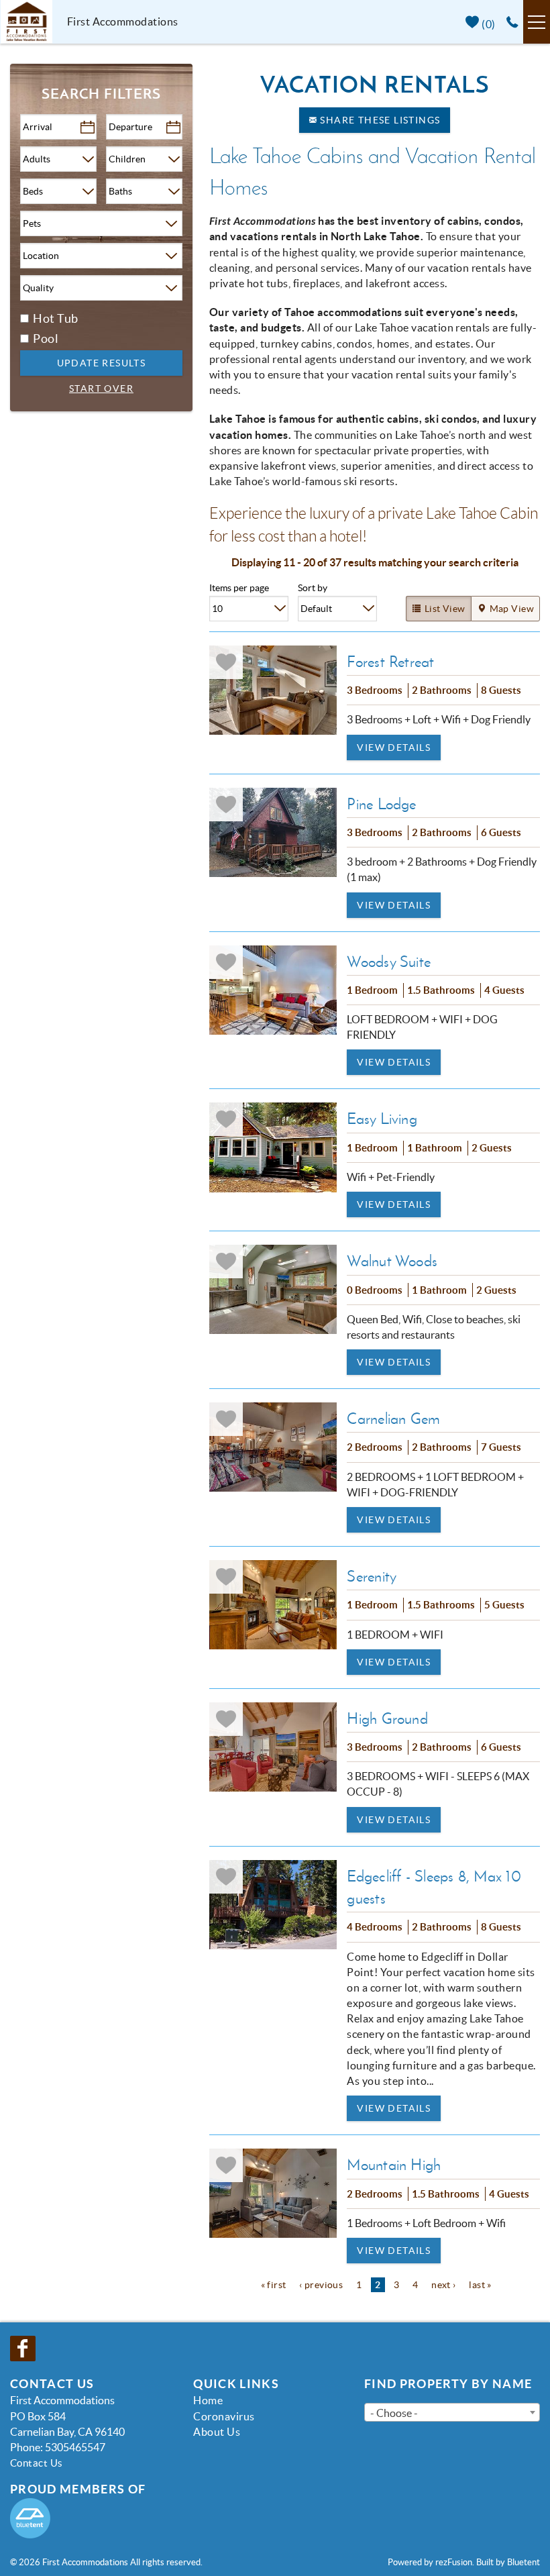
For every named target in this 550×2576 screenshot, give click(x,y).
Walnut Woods (392, 1261)
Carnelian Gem (393, 1419)
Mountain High (394, 2165)
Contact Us (37, 2463)
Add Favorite (226, 662)
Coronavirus (224, 2416)
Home (208, 2400)
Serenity (372, 1576)
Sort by (313, 588)
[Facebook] (24, 2349)
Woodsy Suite (389, 962)
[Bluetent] (30, 2518)
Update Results (102, 363)
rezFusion (454, 2562)
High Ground (387, 1718)
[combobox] (452, 2412)
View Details (394, 748)
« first (274, 2285)
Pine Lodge (381, 804)
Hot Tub (56, 318)
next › (444, 2285)
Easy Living (382, 1119)
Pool (46, 339)
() (488, 24)
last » (480, 2285)
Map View (512, 609)
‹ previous (321, 2285)
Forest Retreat (390, 662)
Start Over (101, 389)
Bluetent (524, 2562)
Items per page (239, 588)
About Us (217, 2432)
